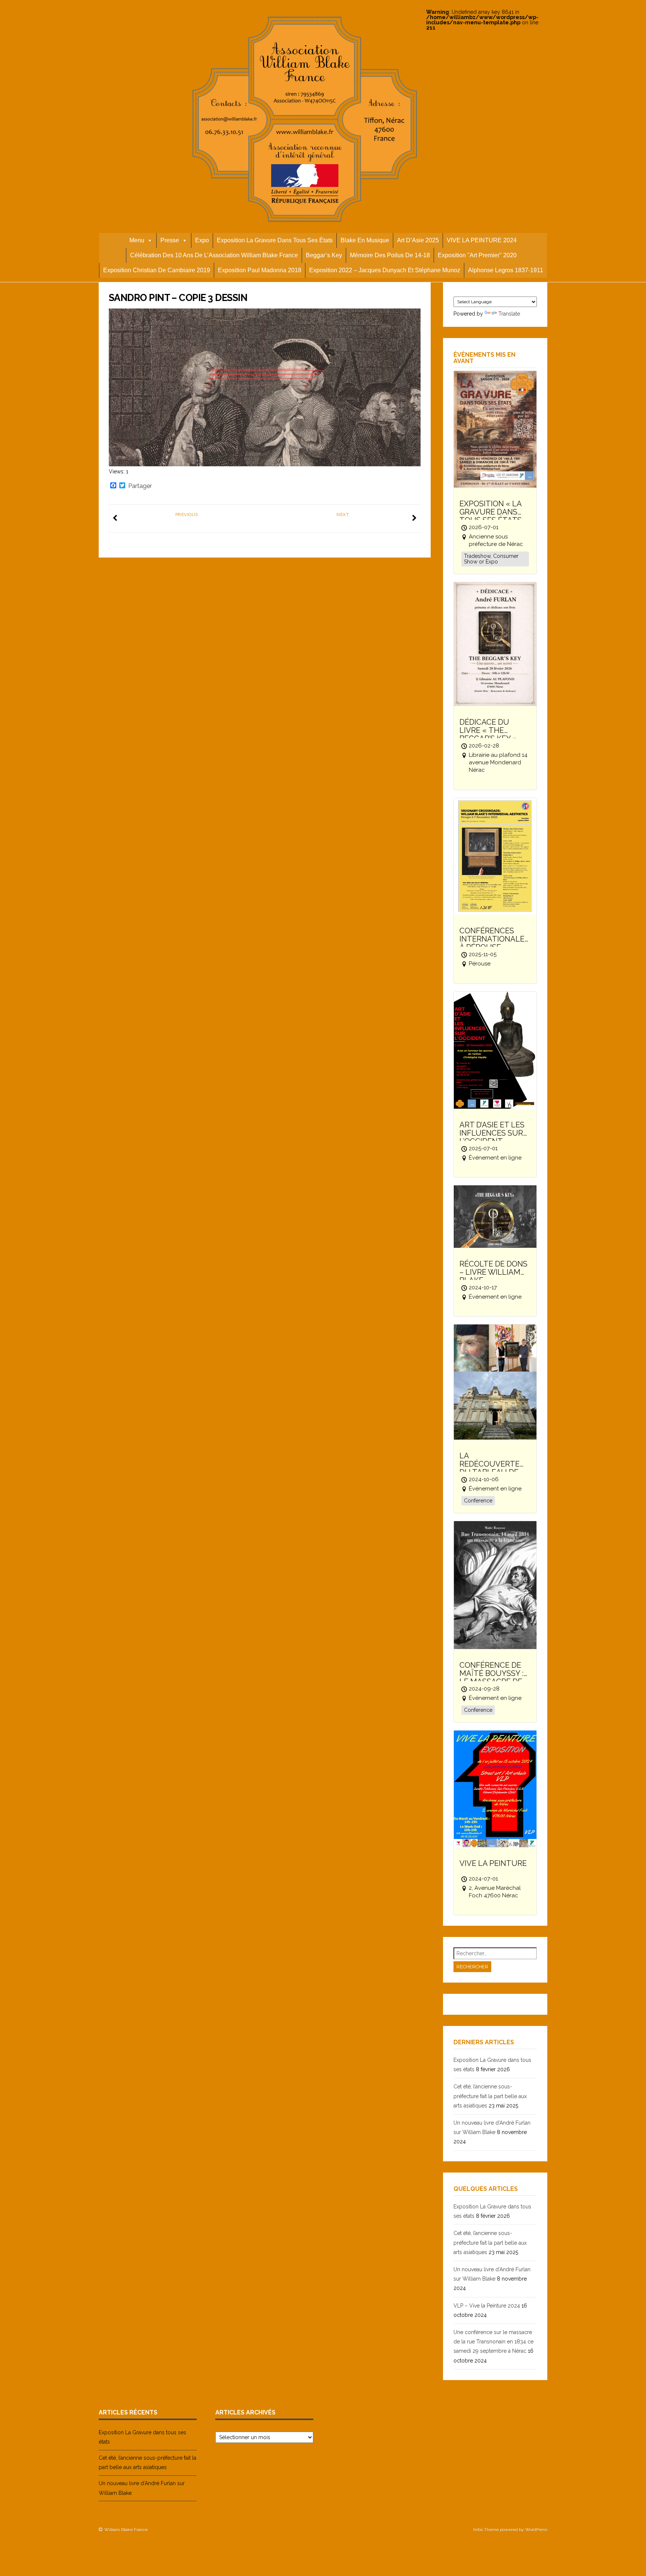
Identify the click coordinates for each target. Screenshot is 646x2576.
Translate (509, 314)
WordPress (536, 2530)
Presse (170, 240)
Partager (140, 486)
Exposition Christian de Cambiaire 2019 (157, 270)
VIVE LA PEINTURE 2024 (482, 240)
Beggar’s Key (324, 255)
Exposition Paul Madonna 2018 (260, 270)
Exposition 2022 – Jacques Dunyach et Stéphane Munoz (385, 270)
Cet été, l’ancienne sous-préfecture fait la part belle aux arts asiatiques (490, 2096)
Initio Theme (486, 2530)
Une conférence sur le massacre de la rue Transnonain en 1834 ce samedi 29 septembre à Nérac (493, 2342)
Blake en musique (365, 240)
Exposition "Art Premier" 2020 (477, 255)
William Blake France (126, 2530)
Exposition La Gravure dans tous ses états (275, 240)
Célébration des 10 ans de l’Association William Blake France (214, 255)
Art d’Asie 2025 (418, 240)
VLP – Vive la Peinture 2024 (487, 2306)
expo (202, 240)
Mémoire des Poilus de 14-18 (390, 255)
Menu (137, 240)
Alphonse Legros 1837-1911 (506, 270)
